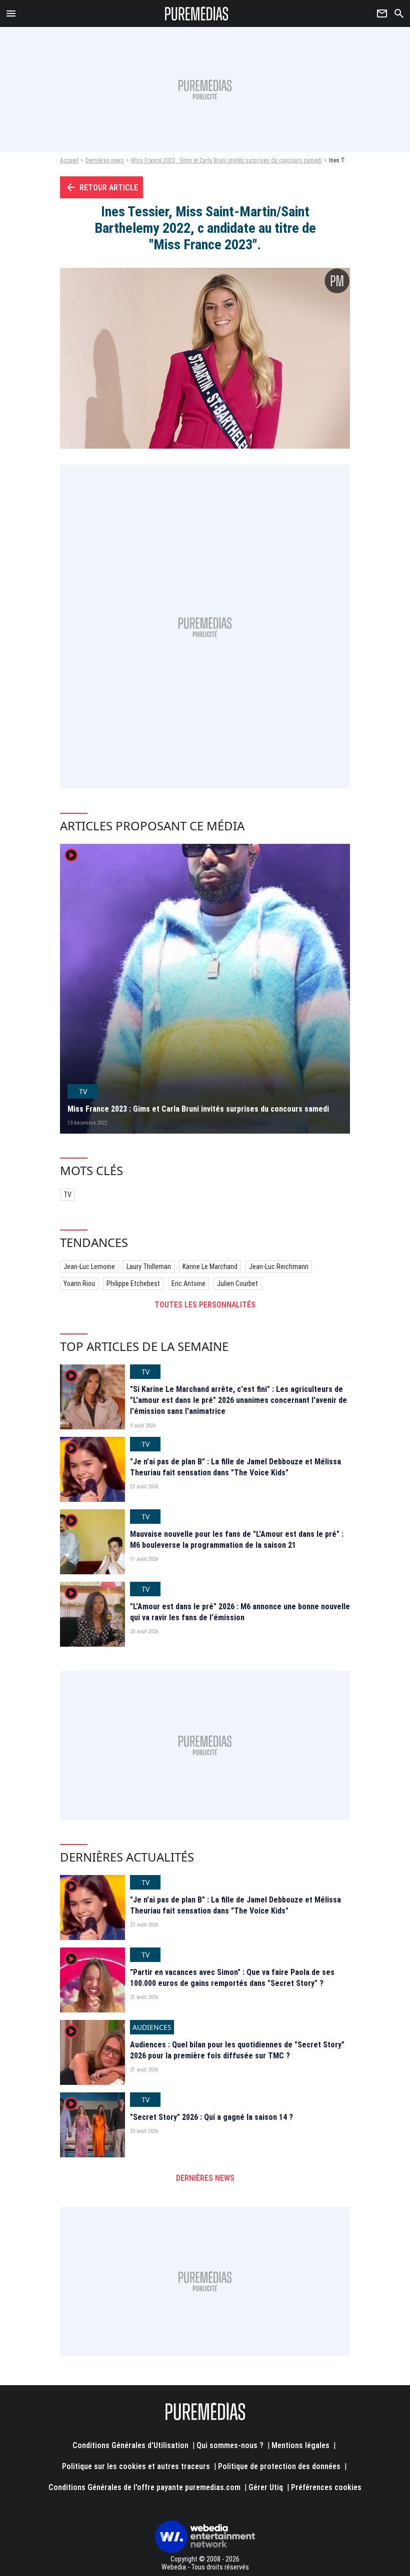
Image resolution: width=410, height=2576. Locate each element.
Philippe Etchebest (133, 1284)
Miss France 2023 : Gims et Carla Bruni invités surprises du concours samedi (226, 160)
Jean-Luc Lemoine (89, 1267)
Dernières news (105, 160)
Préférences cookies (326, 2487)
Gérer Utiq (266, 2487)
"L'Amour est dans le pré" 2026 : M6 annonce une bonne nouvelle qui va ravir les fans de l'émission (240, 1612)
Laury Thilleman (149, 1267)
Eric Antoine (188, 1284)
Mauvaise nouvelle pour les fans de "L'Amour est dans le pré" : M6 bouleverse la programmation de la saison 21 (237, 1540)
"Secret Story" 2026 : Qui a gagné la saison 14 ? (211, 2117)
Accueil (69, 160)
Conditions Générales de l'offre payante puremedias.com (144, 2487)
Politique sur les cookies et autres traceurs (136, 2466)
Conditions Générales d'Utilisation (130, 2445)
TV (67, 1195)
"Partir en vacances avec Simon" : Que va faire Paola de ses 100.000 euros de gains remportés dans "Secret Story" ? (232, 1978)
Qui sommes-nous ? (230, 2445)
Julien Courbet (237, 1284)
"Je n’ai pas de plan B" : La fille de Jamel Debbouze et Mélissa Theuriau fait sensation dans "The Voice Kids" (235, 1467)
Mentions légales (300, 2445)
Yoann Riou (79, 1284)
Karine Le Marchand (210, 1267)
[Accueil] (197, 13)
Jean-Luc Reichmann (279, 1267)
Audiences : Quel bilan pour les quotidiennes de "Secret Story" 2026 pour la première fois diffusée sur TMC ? (237, 2050)
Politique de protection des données (279, 2466)
